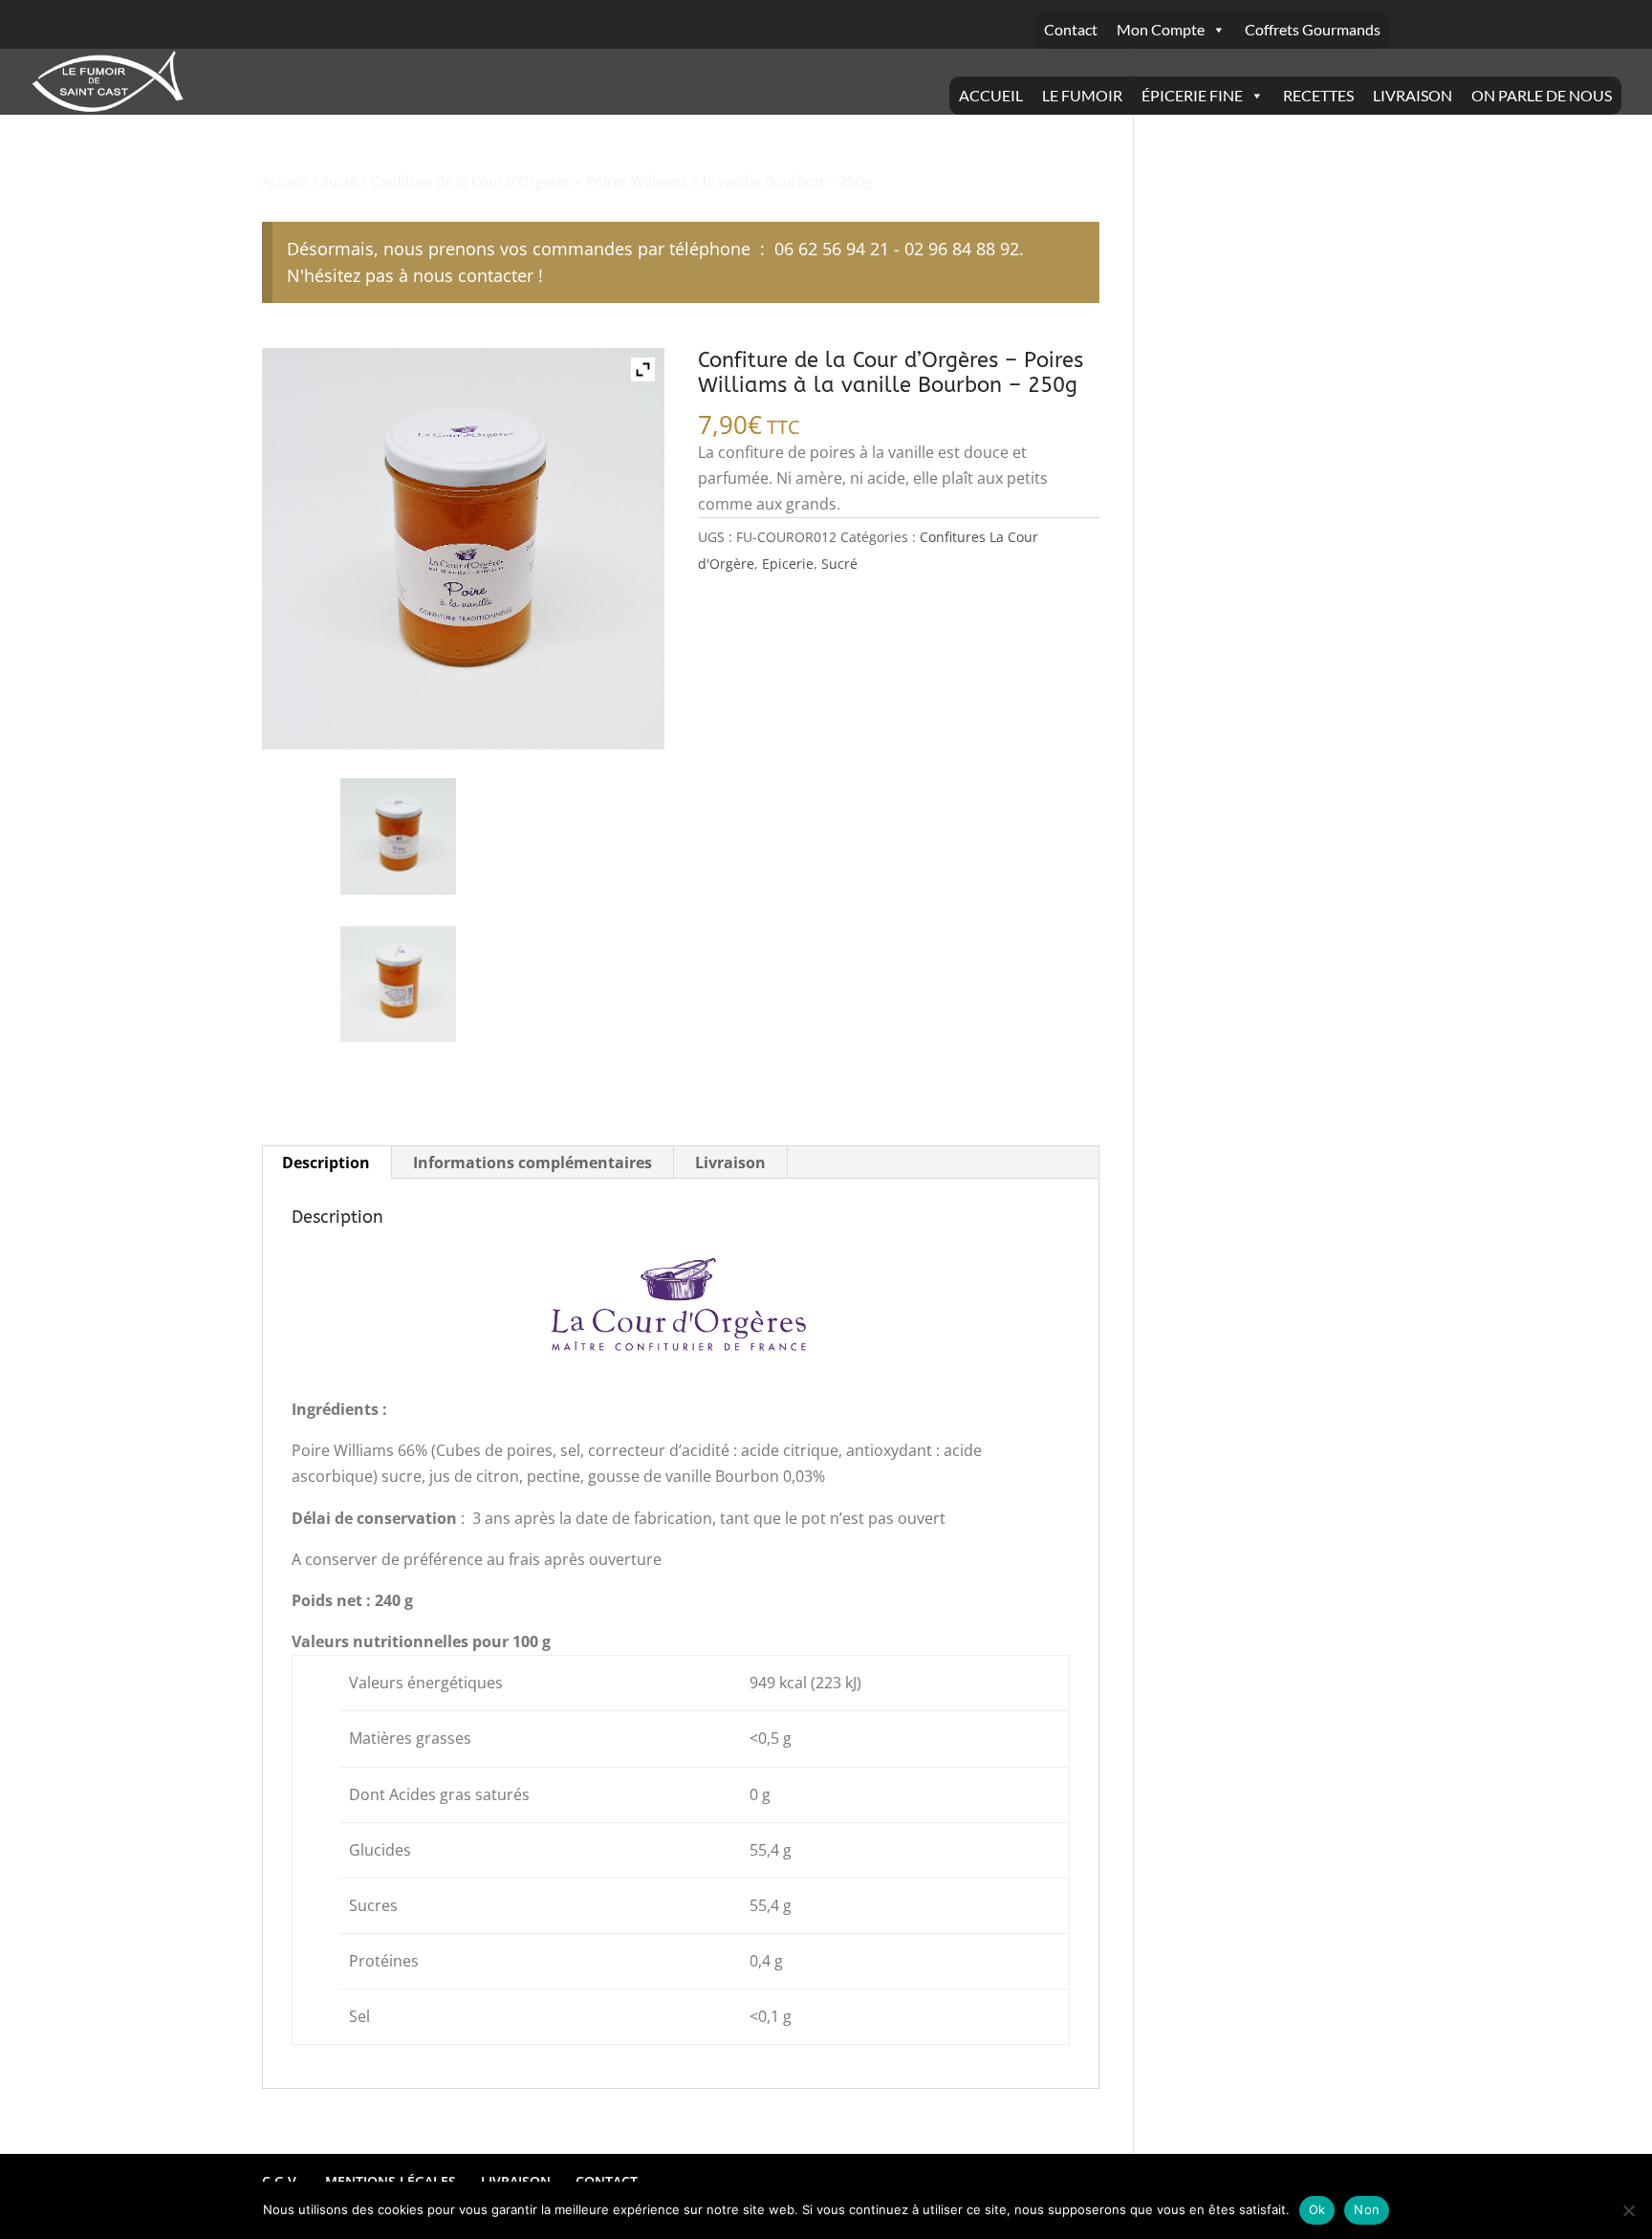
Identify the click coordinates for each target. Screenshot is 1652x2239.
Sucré (339, 181)
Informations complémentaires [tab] (533, 1163)
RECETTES (1318, 95)
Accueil (285, 181)
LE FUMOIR (1082, 95)
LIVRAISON (1413, 95)
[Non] (1628, 2210)
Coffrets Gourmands (1313, 29)
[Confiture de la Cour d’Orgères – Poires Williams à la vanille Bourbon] (398, 836)
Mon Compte (1161, 29)
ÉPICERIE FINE (1192, 95)
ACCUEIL (991, 95)
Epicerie (788, 564)
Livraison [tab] (730, 1163)
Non (1367, 2209)
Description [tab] (326, 1163)
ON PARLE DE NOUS (1542, 95)
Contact (1071, 29)
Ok (1317, 2209)
